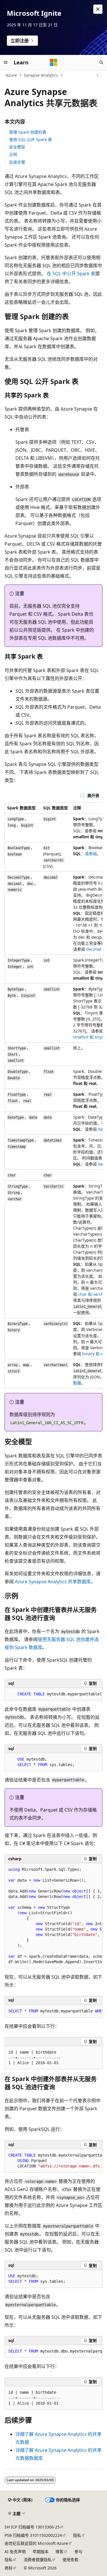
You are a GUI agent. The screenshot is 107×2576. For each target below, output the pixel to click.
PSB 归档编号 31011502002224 (33, 2535)
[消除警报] (98, 9)
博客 (59, 2552)
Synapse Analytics (41, 75)
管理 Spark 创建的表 (28, 132)
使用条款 (70, 2560)
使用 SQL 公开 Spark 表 (31, 139)
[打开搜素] (101, 62)
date (102, 1129)
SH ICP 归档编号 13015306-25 (32, 2527)
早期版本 (41, 2552)
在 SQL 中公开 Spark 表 (71, 274)
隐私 (77, 2535)
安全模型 (17, 147)
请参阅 (91, 854)
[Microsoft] (54, 62)
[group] (53, 1095)
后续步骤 (17, 162)
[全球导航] (6, 62)
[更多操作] (97, 75)
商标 (9, 2568)
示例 (13, 154)
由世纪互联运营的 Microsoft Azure (36, 2543)
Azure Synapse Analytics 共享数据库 (53, 1582)
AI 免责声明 (15, 2552)
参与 (78, 2552)
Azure (11, 75)
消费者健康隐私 (38, 2560)
